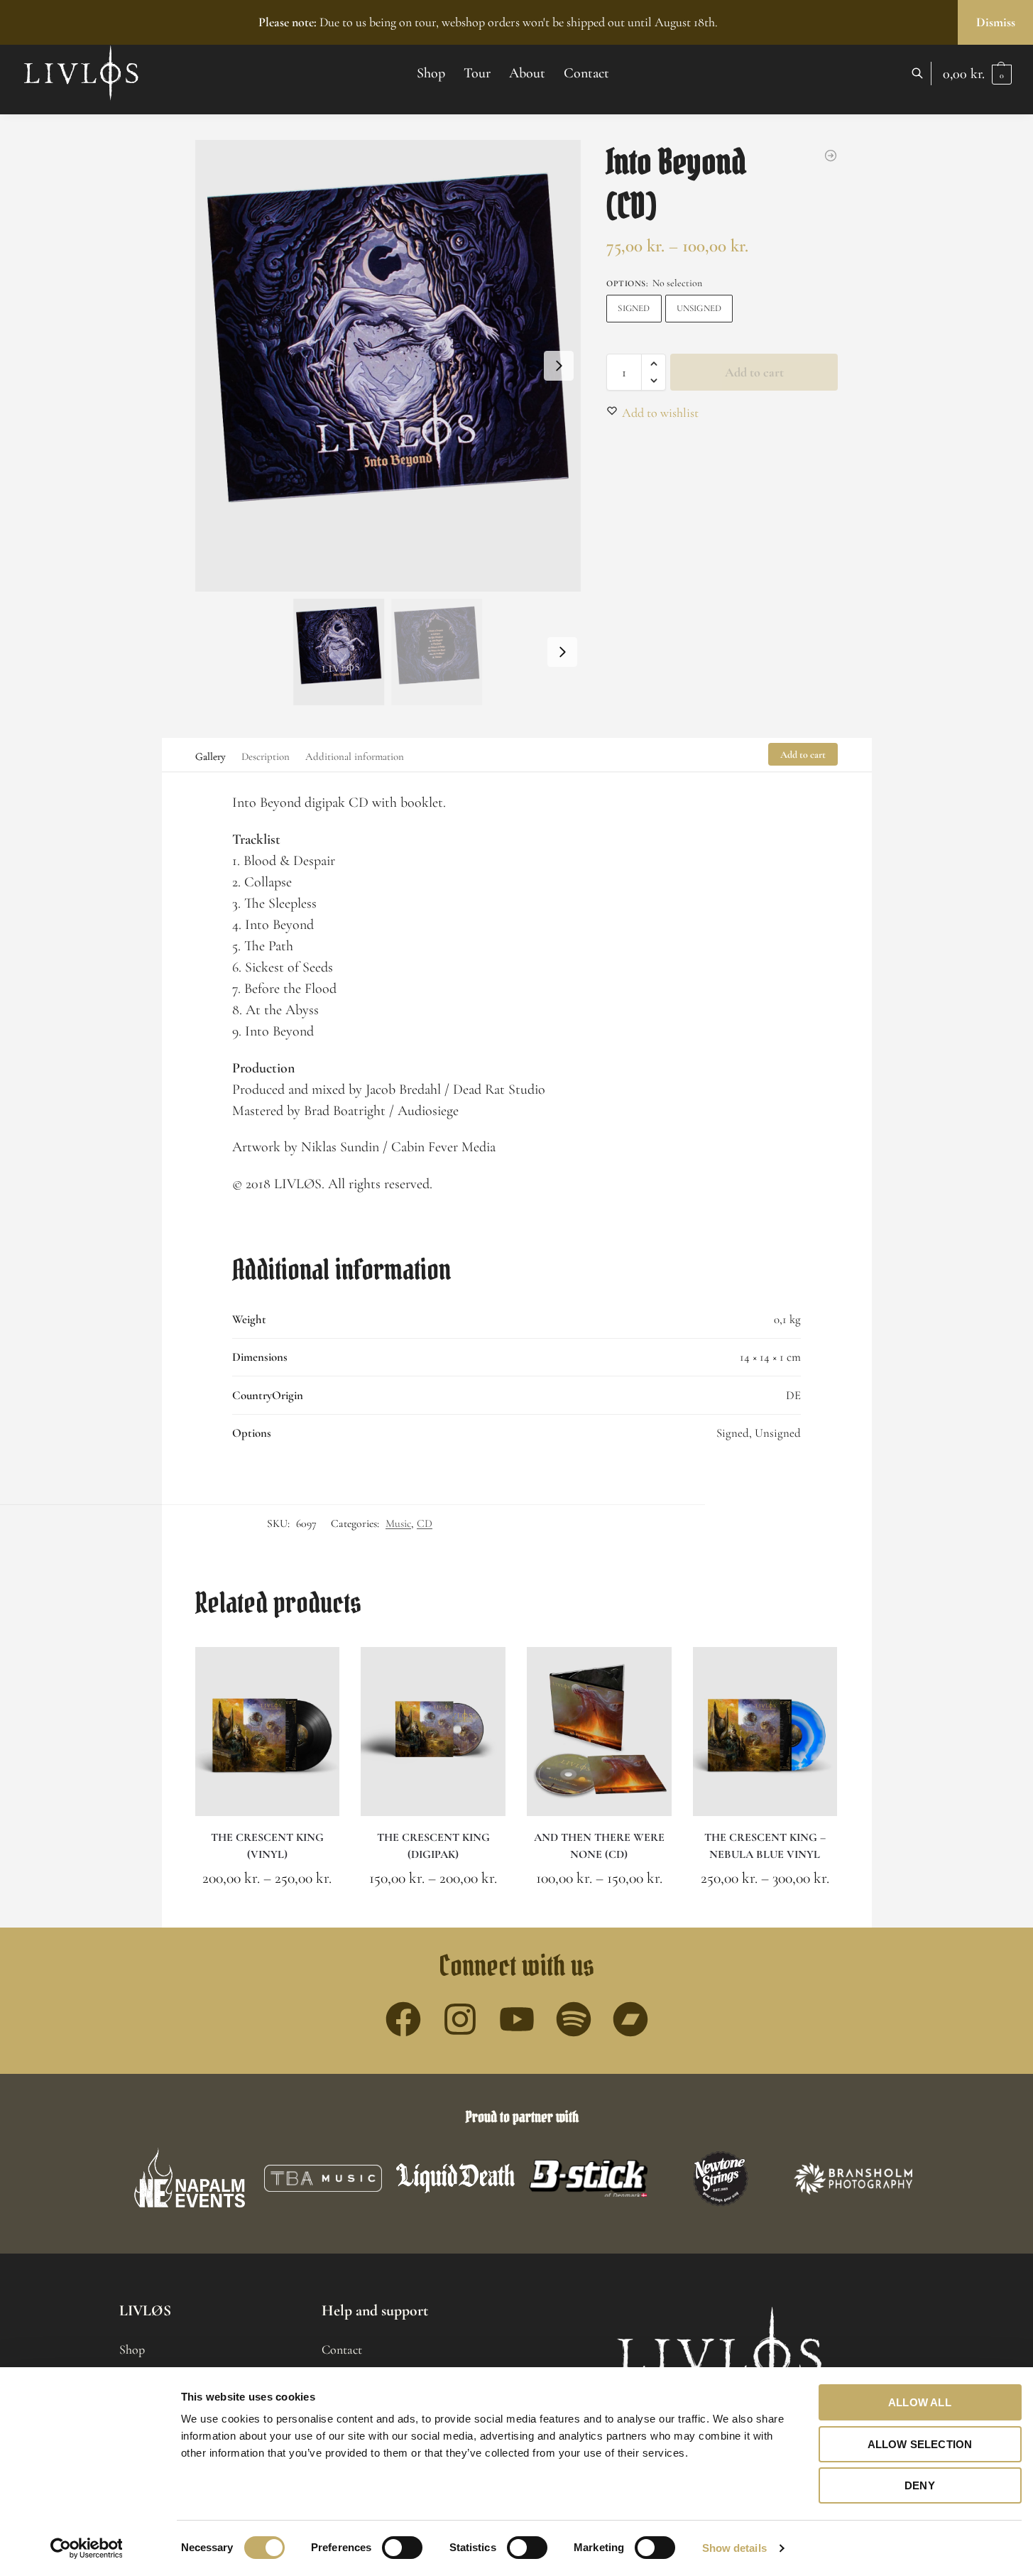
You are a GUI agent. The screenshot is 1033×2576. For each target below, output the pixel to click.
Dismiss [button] (996, 22)
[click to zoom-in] (388, 366)
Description (266, 756)
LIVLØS (145, 2310)
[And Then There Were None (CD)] (599, 1732)
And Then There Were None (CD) (599, 1846)
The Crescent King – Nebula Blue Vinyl (765, 1846)
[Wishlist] (318, 1668)
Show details (734, 2548)
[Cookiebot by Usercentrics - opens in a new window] (86, 2548)
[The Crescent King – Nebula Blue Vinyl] (765, 1732)
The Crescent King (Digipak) (433, 1846)
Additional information (355, 756)
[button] (977, 74)
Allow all (920, 2402)
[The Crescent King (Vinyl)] (268, 1732)
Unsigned (699, 308)
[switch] (402, 2548)
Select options (267, 1913)
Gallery (211, 756)
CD (425, 1523)
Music (398, 1523)
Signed (634, 308)
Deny (920, 2485)
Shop (132, 2349)
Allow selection (920, 2444)
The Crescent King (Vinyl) (267, 1846)
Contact (342, 2349)
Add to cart (754, 372)
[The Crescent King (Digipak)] (433, 1732)
